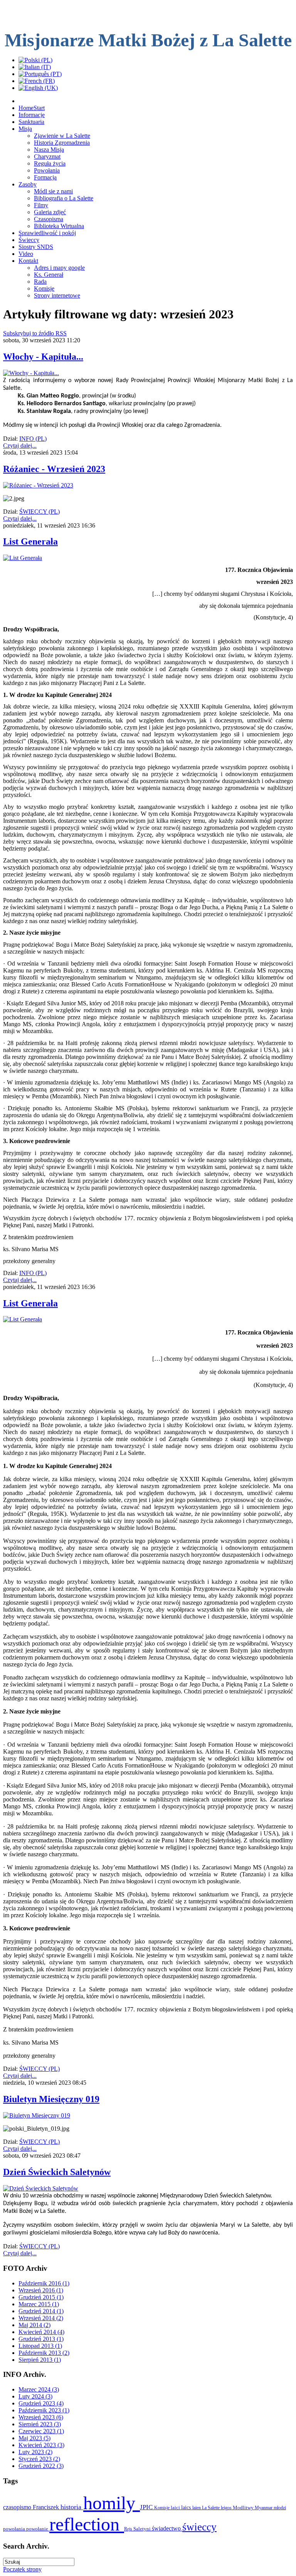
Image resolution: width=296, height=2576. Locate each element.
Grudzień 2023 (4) (41, 2403)
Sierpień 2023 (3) (40, 2424)
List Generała (30, 541)
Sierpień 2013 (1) (40, 2360)
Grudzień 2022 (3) (41, 2466)
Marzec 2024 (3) (39, 2389)
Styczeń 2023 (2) (39, 2459)
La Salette (211, 2508)
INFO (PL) (33, 439)
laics (187, 2507)
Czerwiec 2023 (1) (41, 2431)
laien (197, 2508)
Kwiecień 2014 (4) (41, 2332)
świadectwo (167, 2528)
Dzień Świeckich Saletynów (57, 2172)
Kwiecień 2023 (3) (41, 2445)
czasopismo (18, 2507)
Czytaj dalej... (20, 446)
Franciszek (47, 2507)
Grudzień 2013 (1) (41, 2339)
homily (112, 2503)
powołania (15, 2529)
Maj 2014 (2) (34, 2325)
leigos (227, 2508)
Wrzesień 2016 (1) (41, 2290)
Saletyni (143, 2529)
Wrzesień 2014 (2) (41, 2318)
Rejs (129, 2529)
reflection (87, 2524)
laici (176, 2507)
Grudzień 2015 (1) (41, 2297)
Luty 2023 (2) (35, 2452)
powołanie (38, 2529)
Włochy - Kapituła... (43, 357)
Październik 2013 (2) (44, 2353)
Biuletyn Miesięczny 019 (51, 2099)
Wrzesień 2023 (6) (41, 2417)
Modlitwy (244, 2507)
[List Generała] (23, 558)
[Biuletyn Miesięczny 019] (37, 2115)
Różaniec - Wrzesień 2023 (54, 469)
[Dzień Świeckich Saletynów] (41, 2188)
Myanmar (264, 2508)
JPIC (147, 2507)
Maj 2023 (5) (34, 2438)
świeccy (199, 2527)
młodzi (280, 2508)
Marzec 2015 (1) (39, 2304)
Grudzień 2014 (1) (41, 2311)
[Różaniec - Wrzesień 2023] (38, 485)
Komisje (162, 2508)
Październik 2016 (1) (44, 2283)
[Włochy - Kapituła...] (31, 373)
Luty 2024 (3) (35, 2396)
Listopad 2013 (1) (40, 2346)
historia (72, 2507)
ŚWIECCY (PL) (40, 512)
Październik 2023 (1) (44, 2410)
